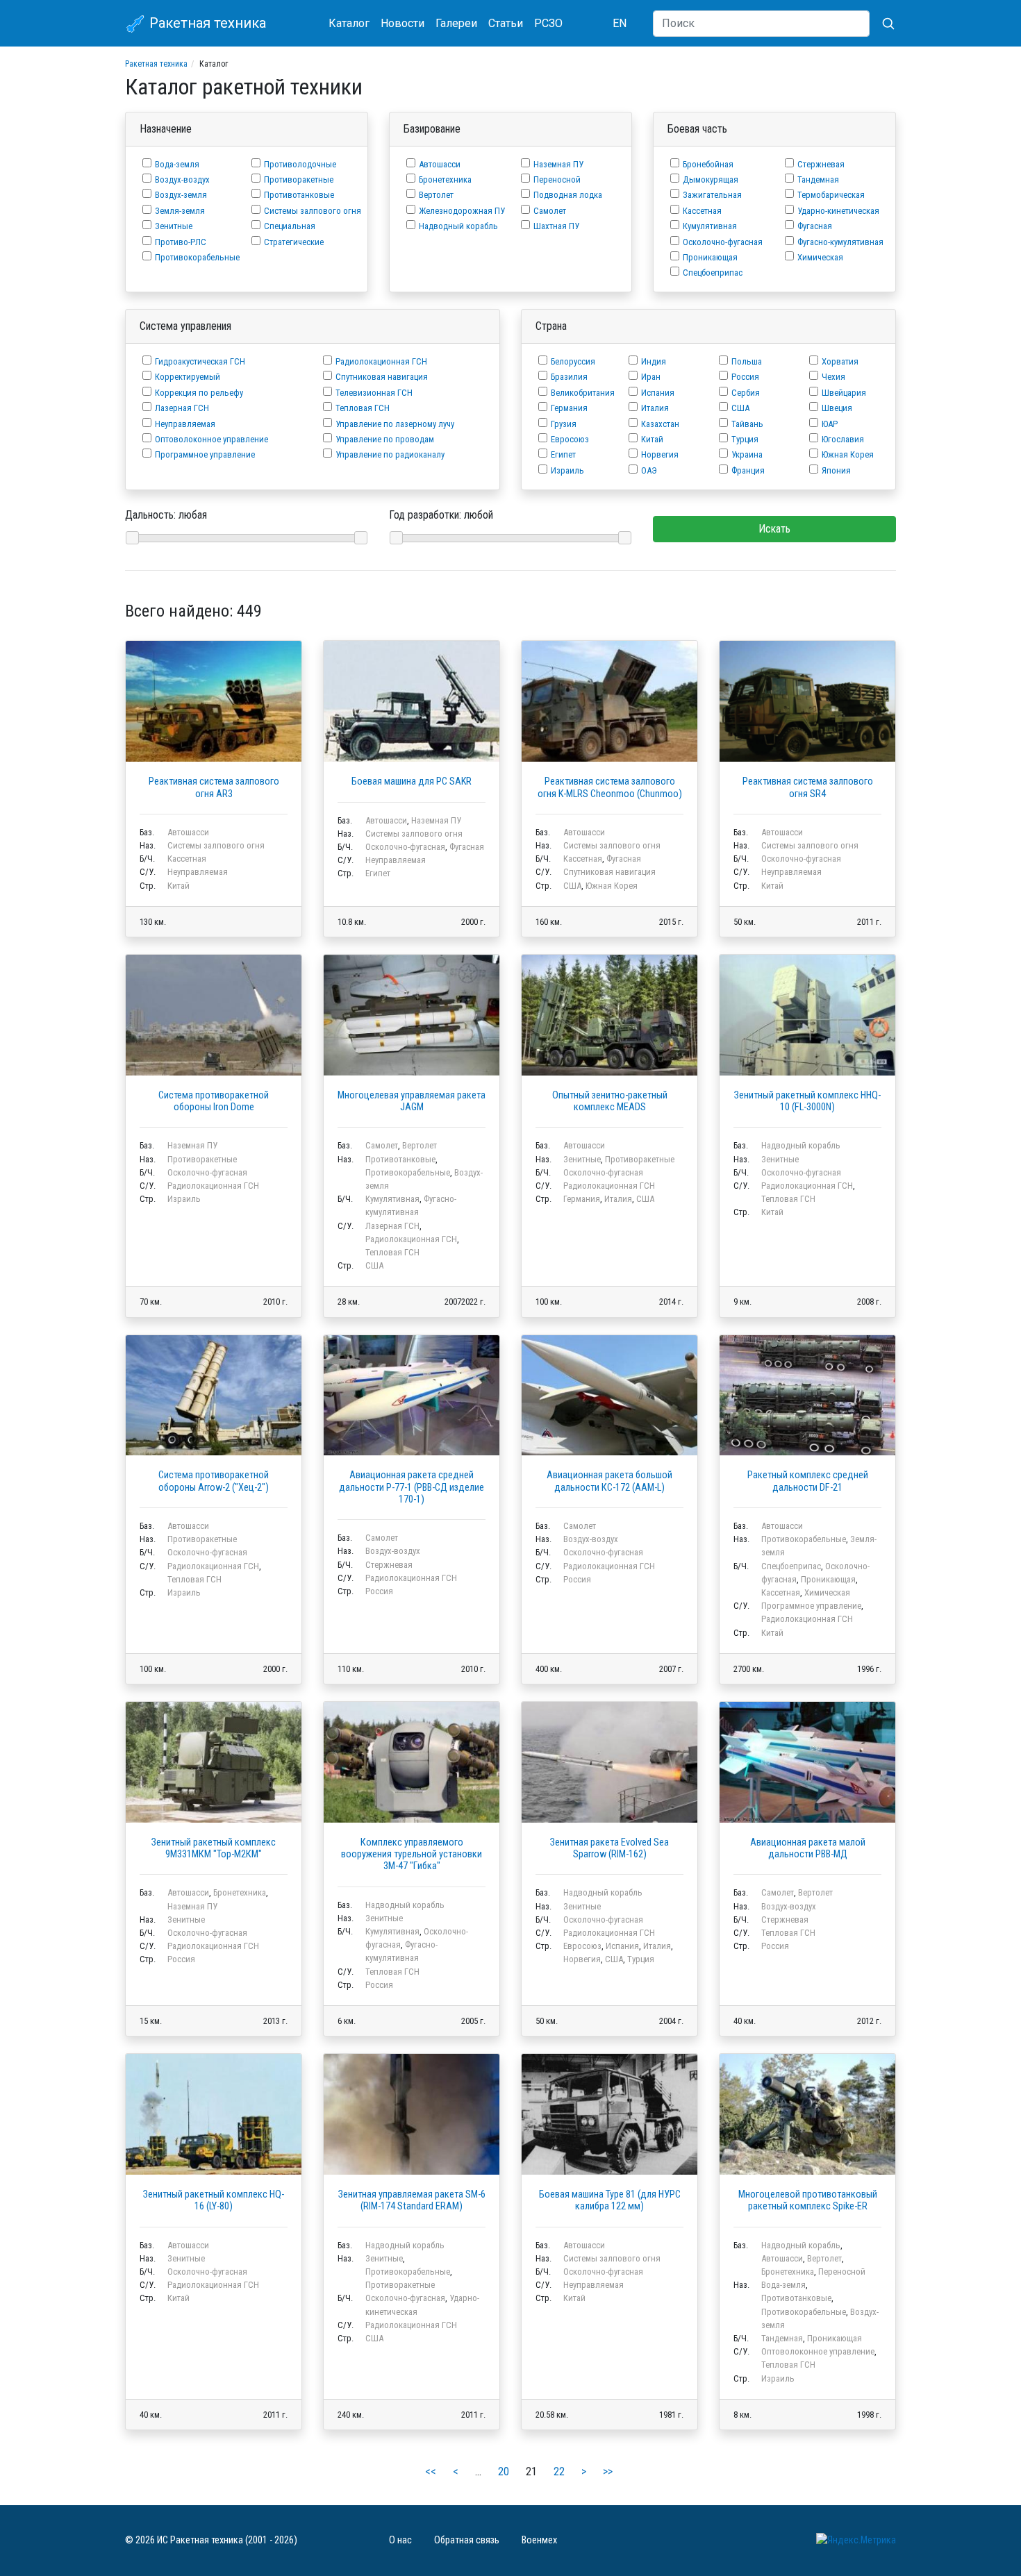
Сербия (746, 393)
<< (431, 2472)
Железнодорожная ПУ (462, 211)
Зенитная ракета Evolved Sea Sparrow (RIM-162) (609, 1848)
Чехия (833, 377)
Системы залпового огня (313, 211)
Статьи (506, 23)
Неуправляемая (185, 424)
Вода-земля (177, 164)
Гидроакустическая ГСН (200, 361)
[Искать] (883, 24)
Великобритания (583, 393)
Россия (745, 377)
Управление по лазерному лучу (395, 424)
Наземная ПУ (558, 164)
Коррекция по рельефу (199, 393)
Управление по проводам (385, 439)
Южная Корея (848, 454)
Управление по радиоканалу (390, 454)
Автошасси (440, 164)
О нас (400, 2540)
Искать (774, 529)
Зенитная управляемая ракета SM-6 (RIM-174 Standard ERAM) (412, 2200)
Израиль (567, 470)
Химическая (820, 257)
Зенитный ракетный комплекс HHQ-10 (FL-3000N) (807, 1101)
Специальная (290, 226)
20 (504, 2472)
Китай (652, 439)
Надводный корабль (458, 226)
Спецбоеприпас (713, 273)
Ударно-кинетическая (838, 211)
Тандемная (818, 179)
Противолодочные (300, 164)
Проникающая (710, 257)
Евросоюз (570, 439)
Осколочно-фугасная (723, 242)
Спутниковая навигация (382, 377)
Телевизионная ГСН (374, 393)
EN (620, 23)
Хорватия (840, 361)
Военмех (539, 2540)
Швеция (837, 408)
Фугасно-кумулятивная (840, 242)
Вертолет (436, 195)
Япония (836, 470)
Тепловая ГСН (363, 408)
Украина (747, 454)
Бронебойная (708, 164)
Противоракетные (299, 179)
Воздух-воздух (182, 179)
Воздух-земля (181, 195)
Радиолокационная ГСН (381, 361)
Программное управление (205, 454)
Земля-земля (180, 211)
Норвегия (660, 454)
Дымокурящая (711, 179)
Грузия (564, 424)
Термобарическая (831, 195)
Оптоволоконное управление (211, 439)
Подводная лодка (568, 195)
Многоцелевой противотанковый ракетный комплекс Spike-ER (808, 2200)
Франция (748, 470)
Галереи (456, 23)
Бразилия (569, 377)
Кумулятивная (710, 226)
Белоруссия (573, 361)
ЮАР (830, 424)
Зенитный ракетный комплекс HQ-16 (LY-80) (214, 2200)
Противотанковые (299, 195)
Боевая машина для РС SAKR (412, 781)
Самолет (550, 211)
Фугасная (815, 226)
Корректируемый (188, 377)
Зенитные (174, 226)
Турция (745, 439)
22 (559, 2472)
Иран (651, 377)
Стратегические (294, 242)
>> (608, 2472)
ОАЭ (649, 470)
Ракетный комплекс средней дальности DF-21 (808, 1481)
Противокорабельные (197, 257)
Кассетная (702, 211)
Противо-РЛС (181, 242)
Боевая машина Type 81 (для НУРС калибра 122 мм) (610, 2200)
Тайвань (747, 424)
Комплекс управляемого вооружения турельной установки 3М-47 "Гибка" (412, 1855)
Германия (569, 408)
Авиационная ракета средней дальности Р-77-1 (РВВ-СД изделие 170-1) (412, 1487)
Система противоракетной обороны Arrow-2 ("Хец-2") (214, 1481)
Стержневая (821, 164)
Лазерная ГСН (182, 408)
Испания (658, 393)
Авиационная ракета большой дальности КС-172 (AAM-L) (609, 1481)
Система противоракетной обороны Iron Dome (214, 1101)
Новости (402, 23)
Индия (654, 361)
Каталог (349, 23)
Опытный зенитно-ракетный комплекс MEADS (610, 1101)
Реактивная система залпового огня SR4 (808, 787)
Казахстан (660, 424)
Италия (655, 408)
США (740, 408)
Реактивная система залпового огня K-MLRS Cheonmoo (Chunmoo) (610, 787)
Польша (747, 361)
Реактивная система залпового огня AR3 (214, 787)
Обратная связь (467, 2540)
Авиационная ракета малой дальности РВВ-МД (808, 1848)
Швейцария (844, 393)
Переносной (557, 179)
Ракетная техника (206, 23)
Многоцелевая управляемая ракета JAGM (412, 1101)
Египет (563, 454)
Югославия (843, 439)
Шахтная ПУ (556, 226)
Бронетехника (445, 179)
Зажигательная (712, 195)
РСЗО (548, 23)
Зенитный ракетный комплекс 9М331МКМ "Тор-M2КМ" (214, 1848)
